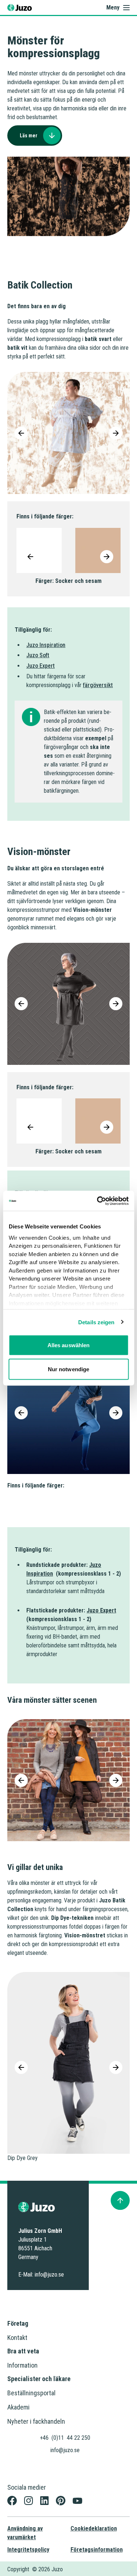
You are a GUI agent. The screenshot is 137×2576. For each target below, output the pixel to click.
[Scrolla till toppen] (120, 2200)
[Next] (116, 433)
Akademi (18, 2407)
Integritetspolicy (28, 2550)
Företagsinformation (97, 2550)
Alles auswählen (69, 1345)
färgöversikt (98, 685)
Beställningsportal (31, 2393)
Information (22, 2365)
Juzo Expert (41, 666)
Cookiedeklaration (94, 2528)
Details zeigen (96, 1322)
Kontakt (17, 2338)
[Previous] (21, 433)
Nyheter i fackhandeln (36, 2421)
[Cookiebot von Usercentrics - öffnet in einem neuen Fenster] (98, 1201)
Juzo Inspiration (46, 645)
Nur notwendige (68, 1369)
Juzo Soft (38, 655)
